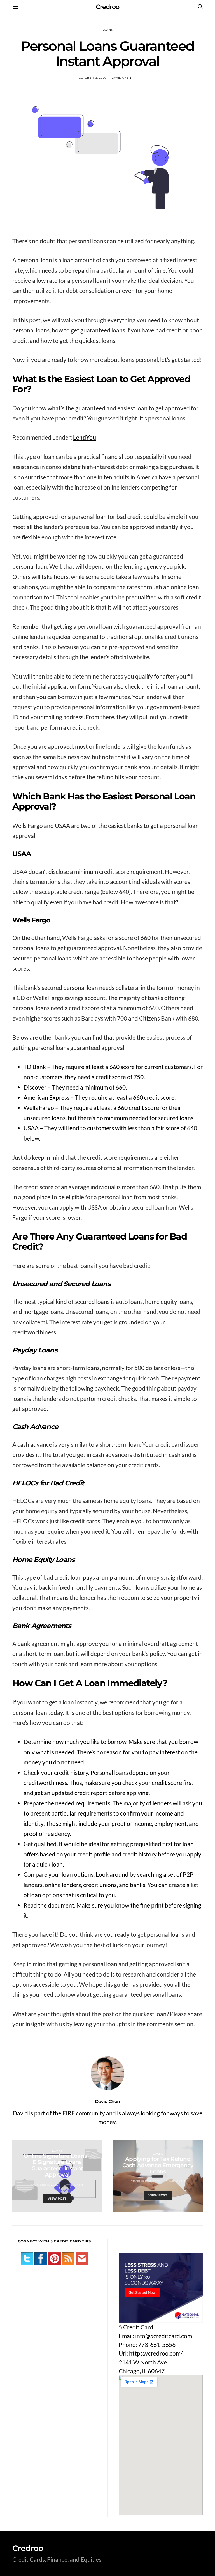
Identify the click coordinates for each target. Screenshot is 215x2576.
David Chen (121, 78)
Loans (107, 30)
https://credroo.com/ (156, 2353)
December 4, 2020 (146, 2181)
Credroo (107, 7)
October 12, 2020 (93, 78)
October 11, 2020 (45, 2185)
